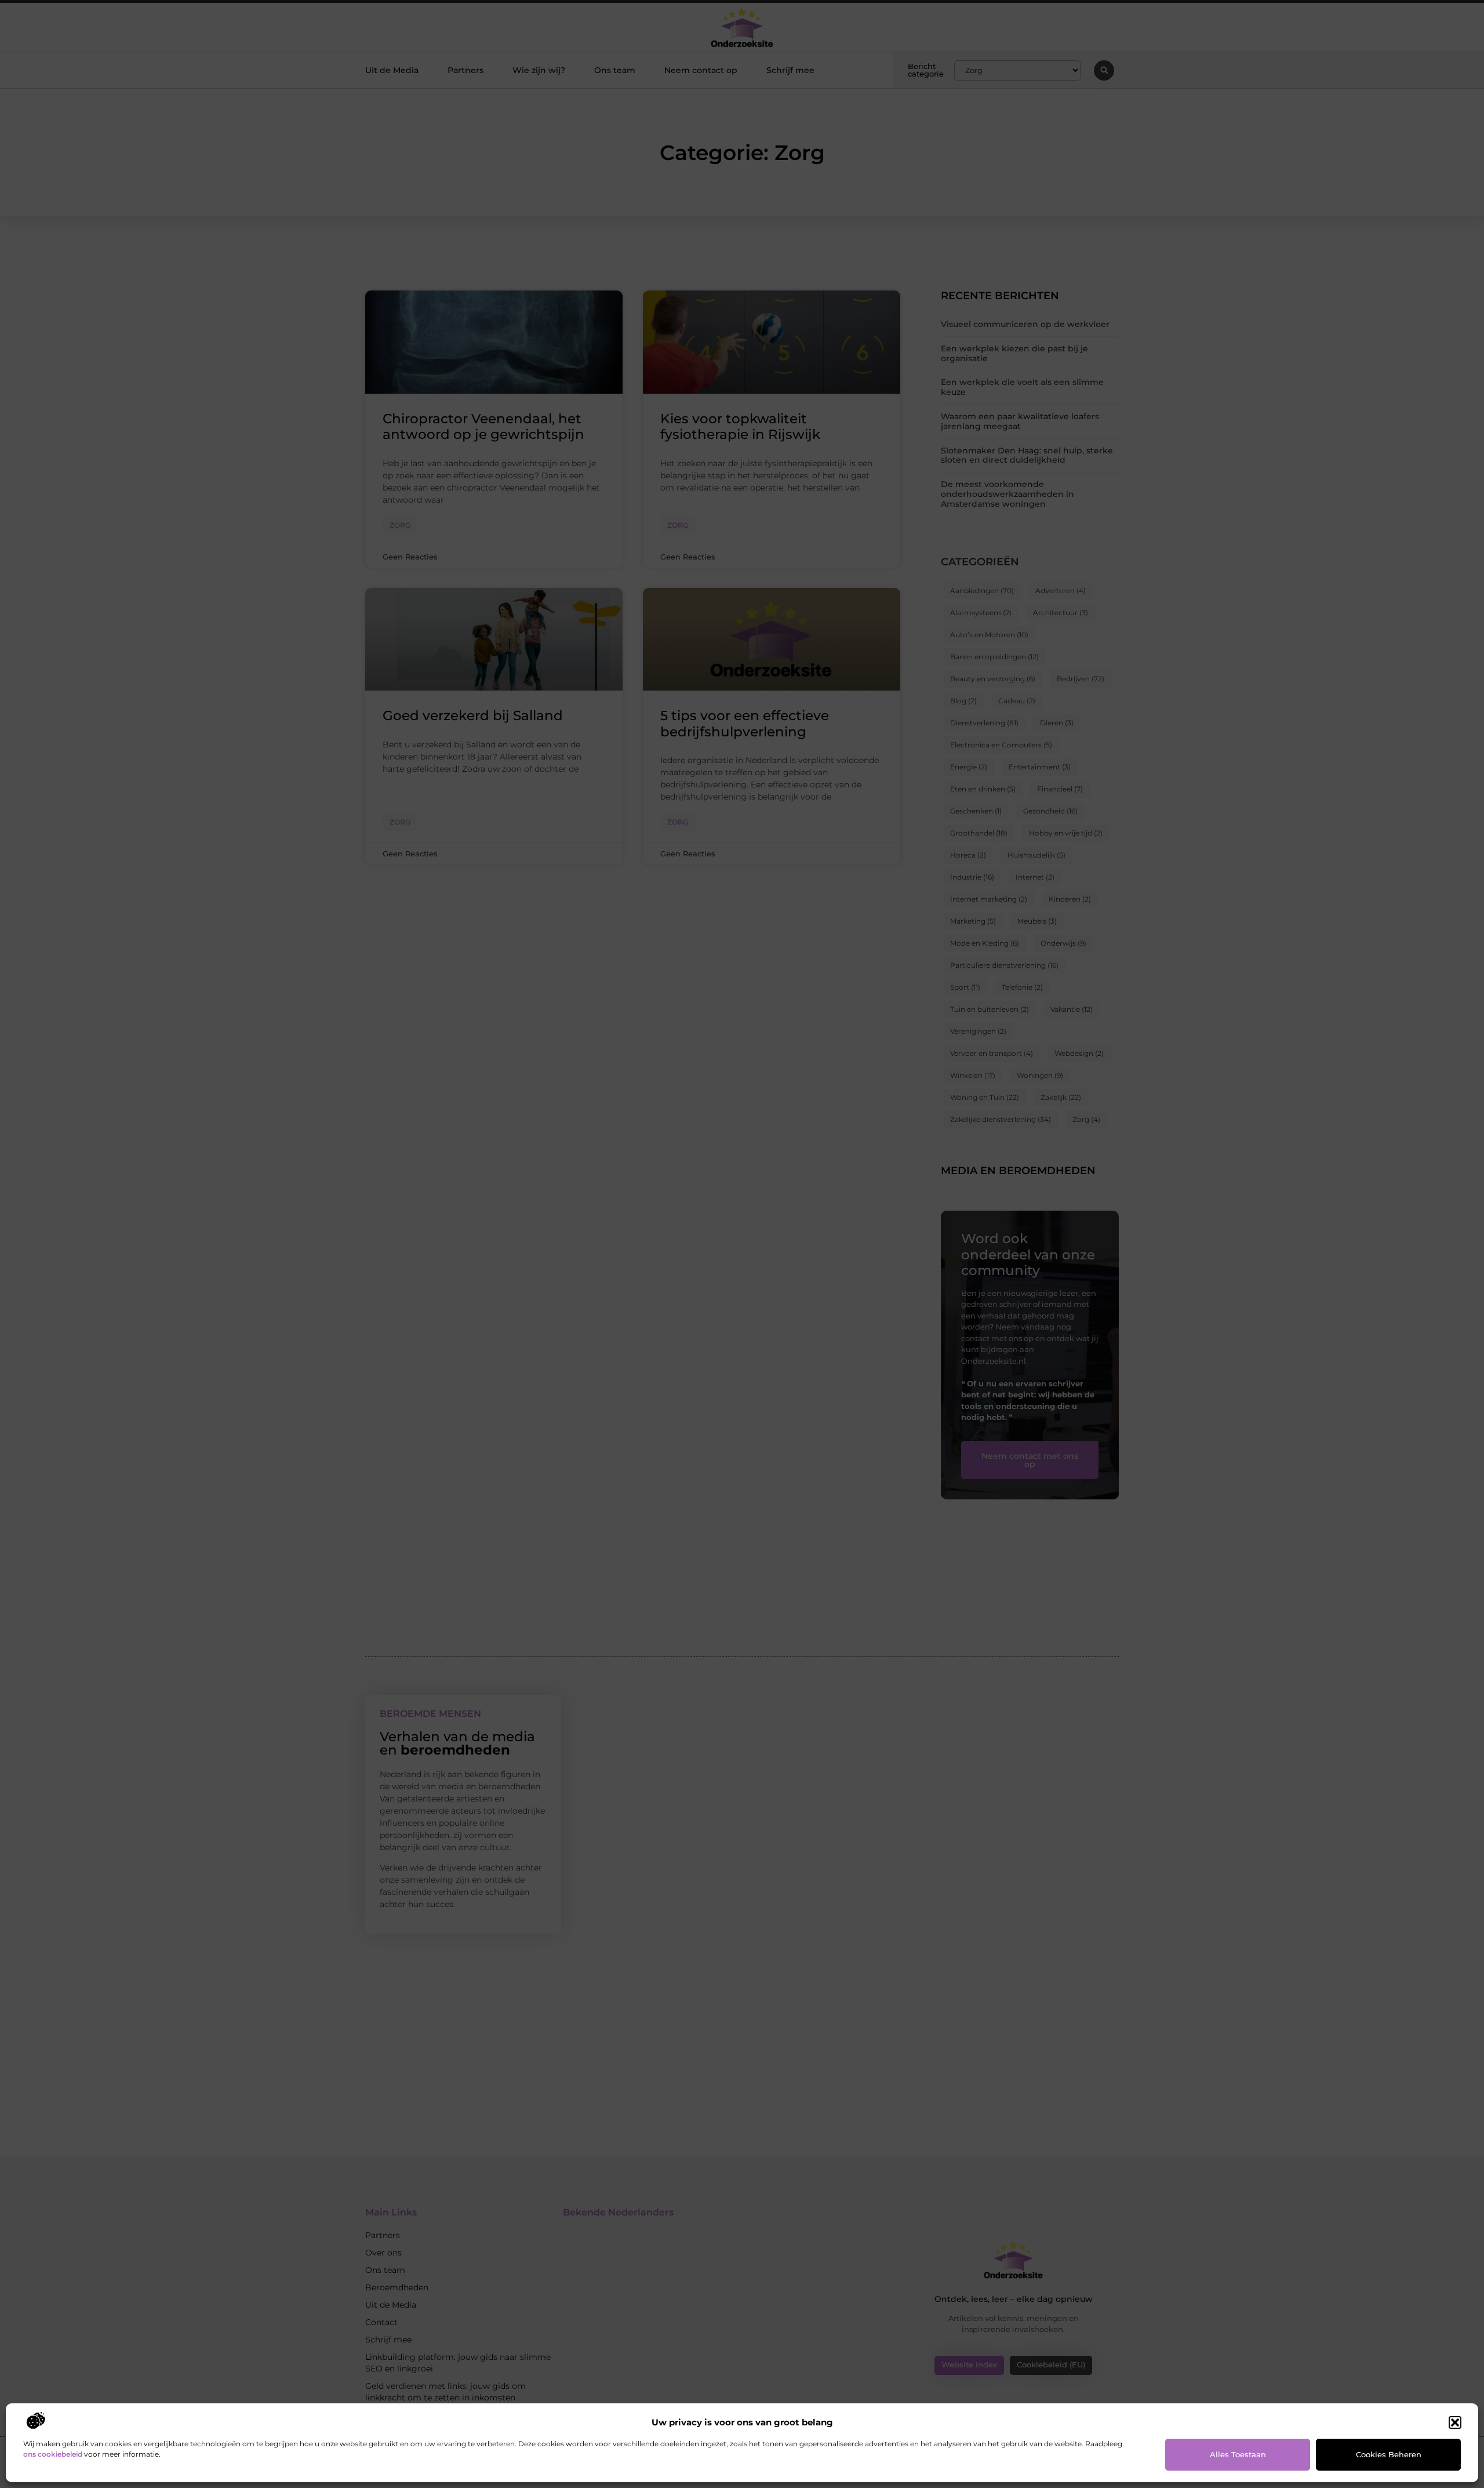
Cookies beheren (1389, 2454)
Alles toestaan (1238, 2454)
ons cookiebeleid (53, 2454)
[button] (1455, 2422)
